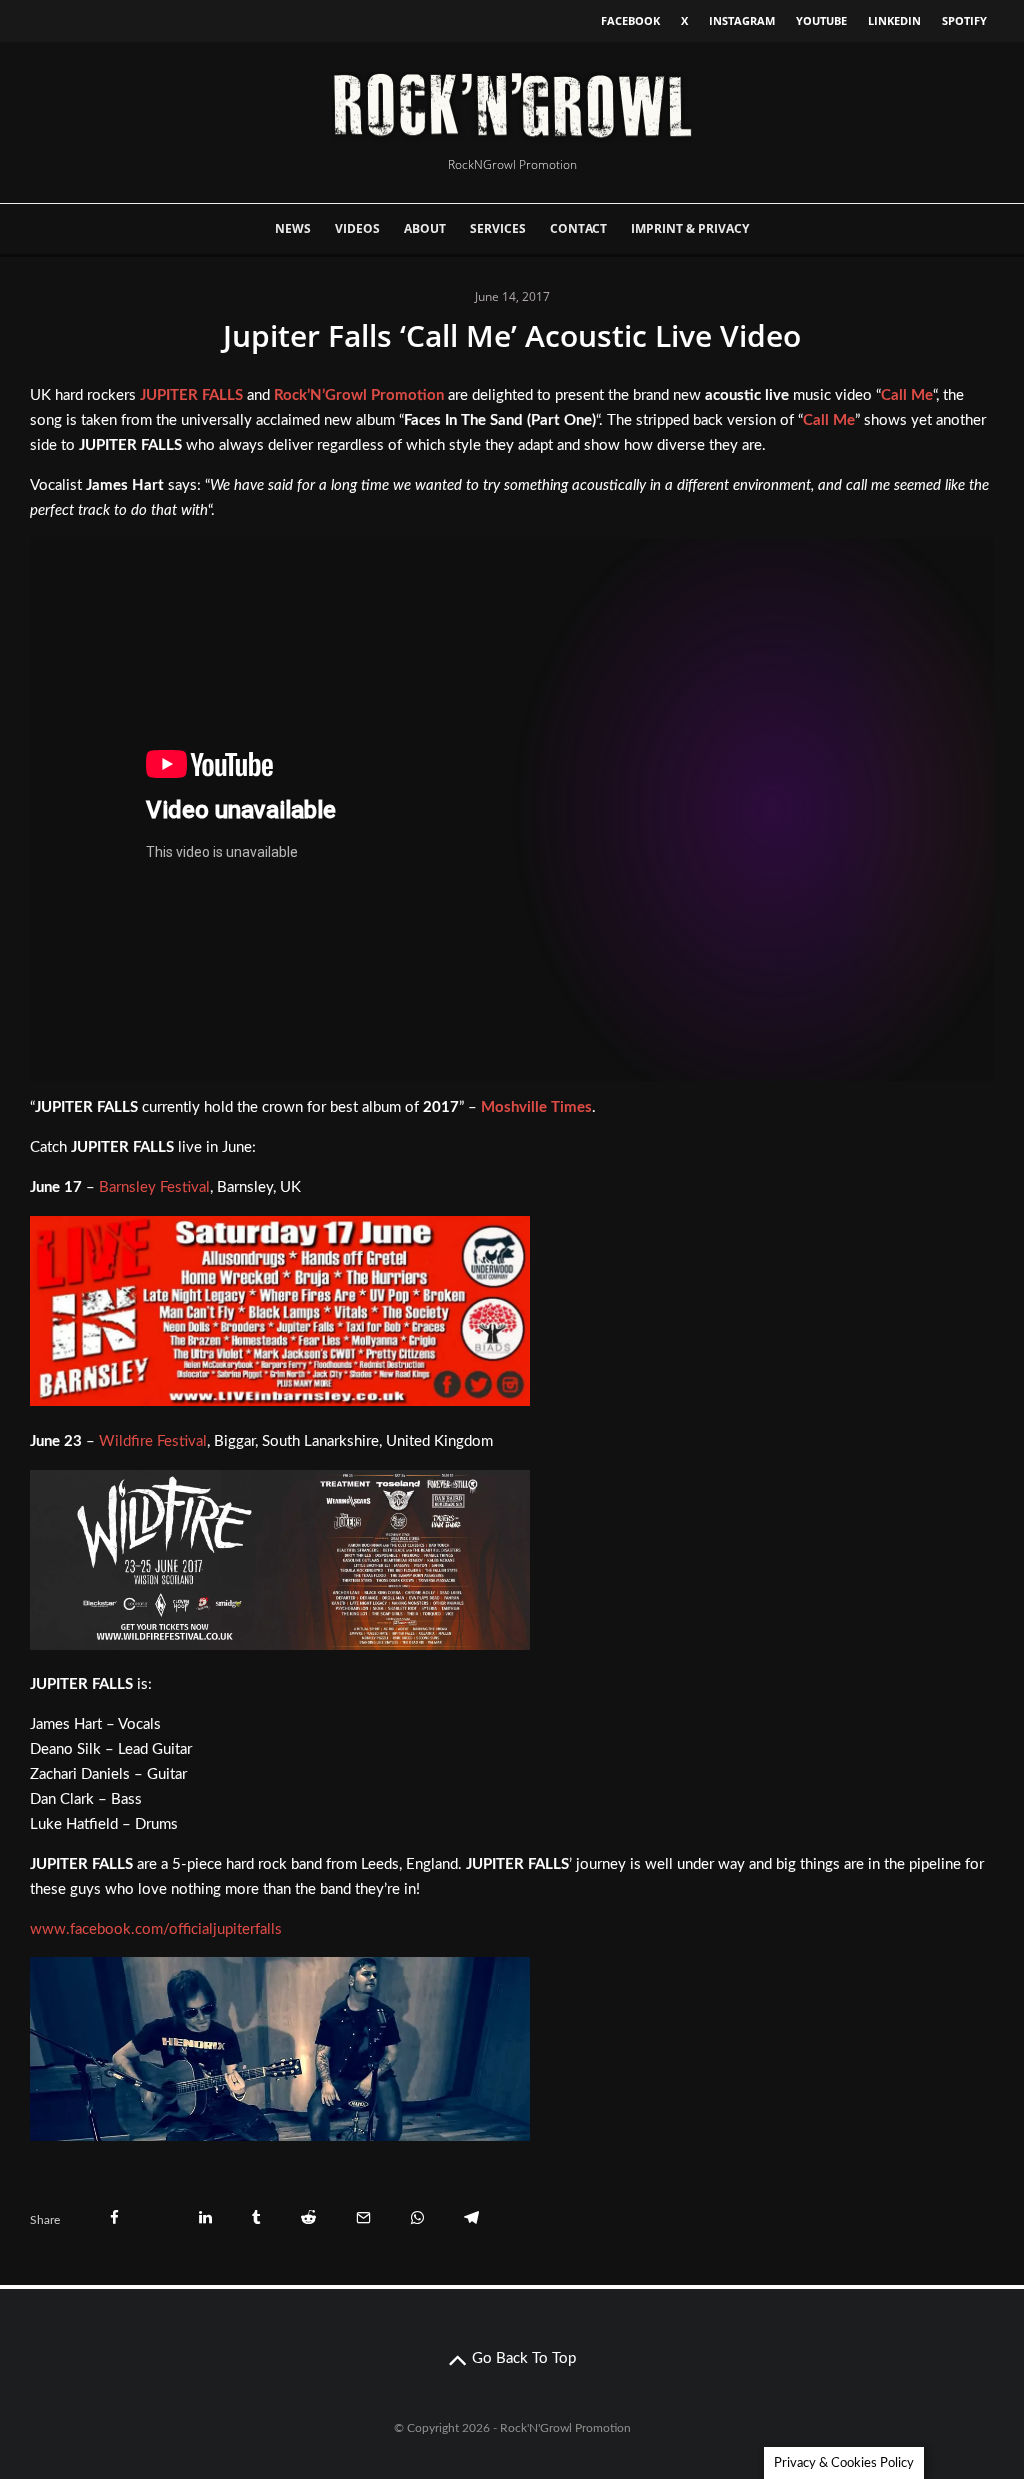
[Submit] (308, 2217)
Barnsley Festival (154, 1187)
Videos (357, 228)
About (425, 228)
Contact (578, 228)
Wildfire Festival (153, 1441)
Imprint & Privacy (690, 228)
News (293, 228)
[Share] (114, 2217)
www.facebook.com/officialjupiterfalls (156, 1929)
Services (498, 228)
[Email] (363, 2217)
